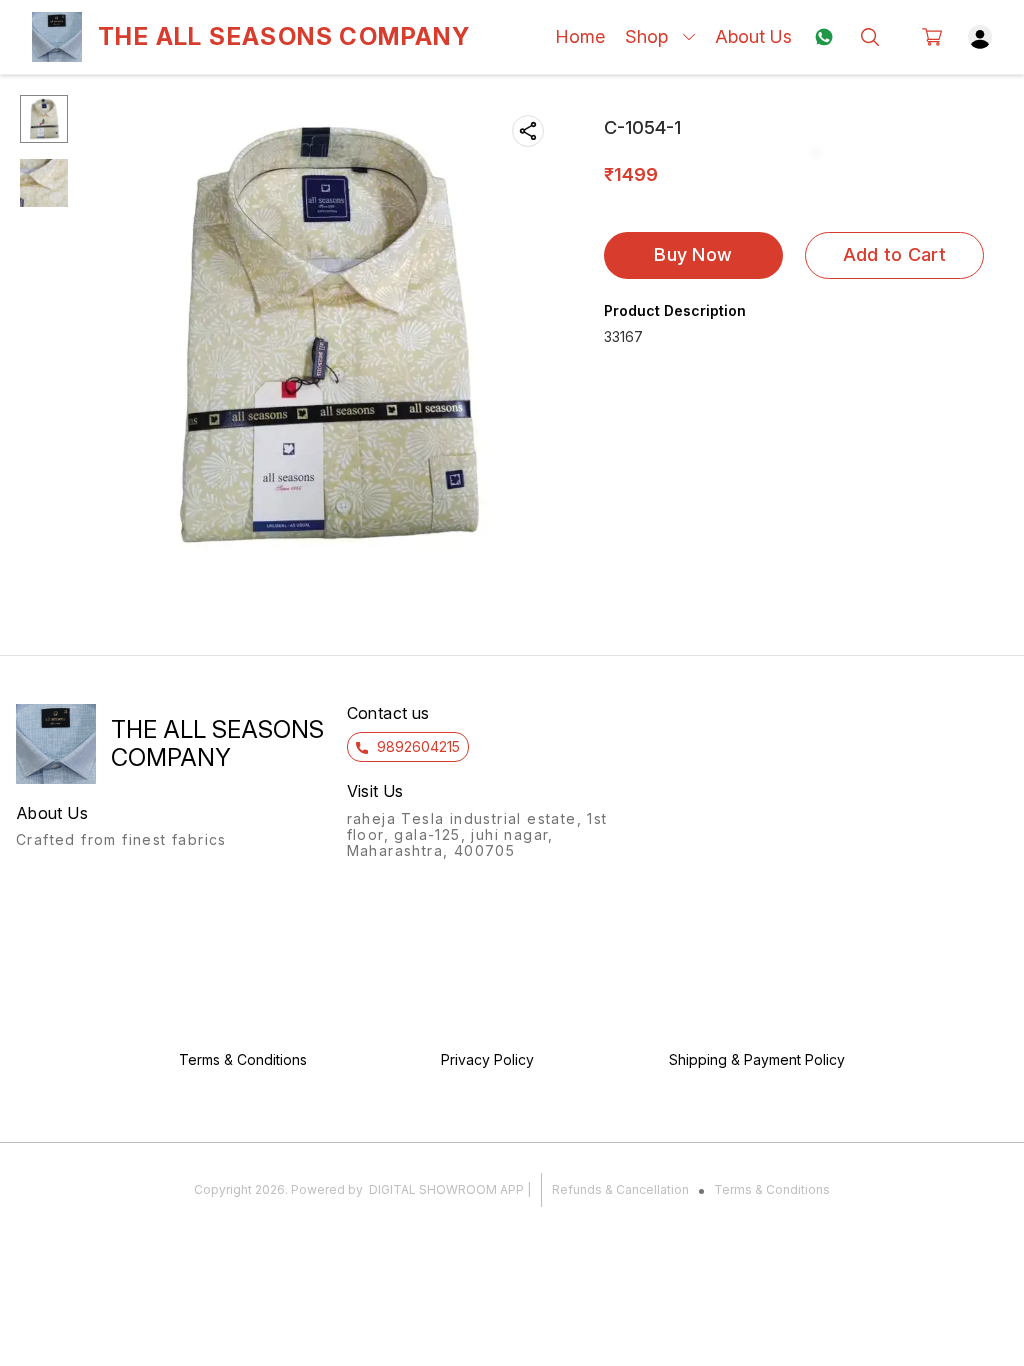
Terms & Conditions (772, 1189)
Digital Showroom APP (446, 1189)
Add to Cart (894, 254)
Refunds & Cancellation (620, 1189)
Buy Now (693, 254)
